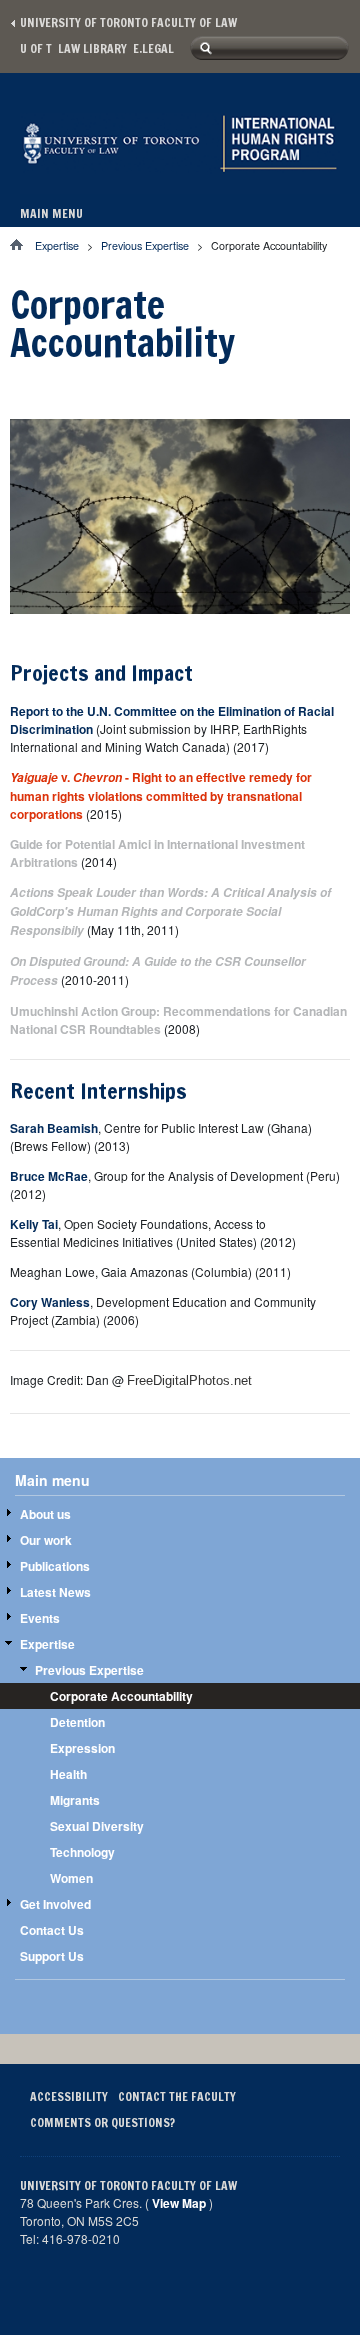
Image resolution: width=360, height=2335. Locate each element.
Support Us (52, 1956)
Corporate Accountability (121, 1696)
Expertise (57, 245)
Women (71, 1878)
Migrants (75, 1800)
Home (22, 244)
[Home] (180, 172)
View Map (179, 2203)
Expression (82, 1748)
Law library (92, 48)
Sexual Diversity (97, 1826)
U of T (36, 48)
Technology (82, 1852)
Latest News (55, 1592)
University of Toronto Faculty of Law (128, 22)
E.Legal (153, 48)
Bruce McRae (49, 1176)
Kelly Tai (34, 1224)
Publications (55, 1566)
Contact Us (52, 1930)
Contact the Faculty (177, 2096)
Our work (46, 1540)
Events (40, 1618)
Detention (77, 1722)
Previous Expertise (145, 245)
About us (45, 1514)
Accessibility (69, 2096)
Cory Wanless (50, 1302)
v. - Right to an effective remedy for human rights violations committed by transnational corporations (161, 795)
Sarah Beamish (54, 1128)
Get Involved (55, 1904)
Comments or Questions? (102, 2122)
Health (68, 1774)
